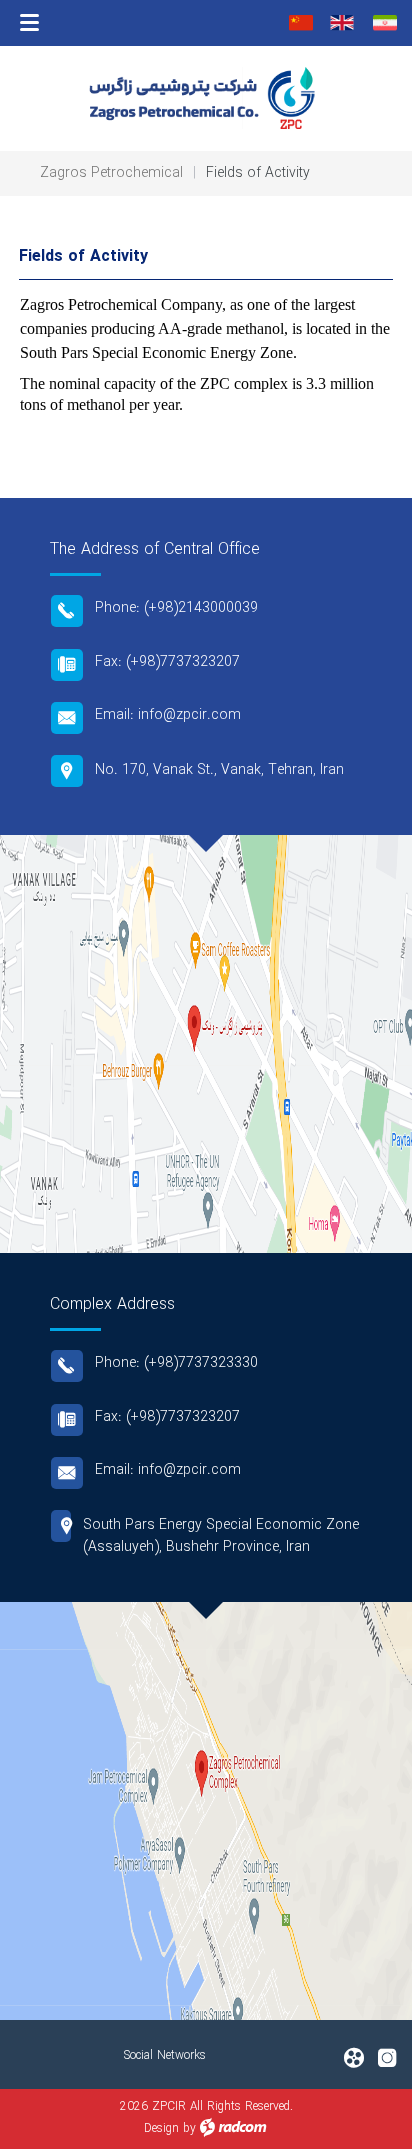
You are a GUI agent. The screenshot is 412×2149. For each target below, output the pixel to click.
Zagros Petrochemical (111, 173)
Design (161, 2128)
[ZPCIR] (206, 98)
